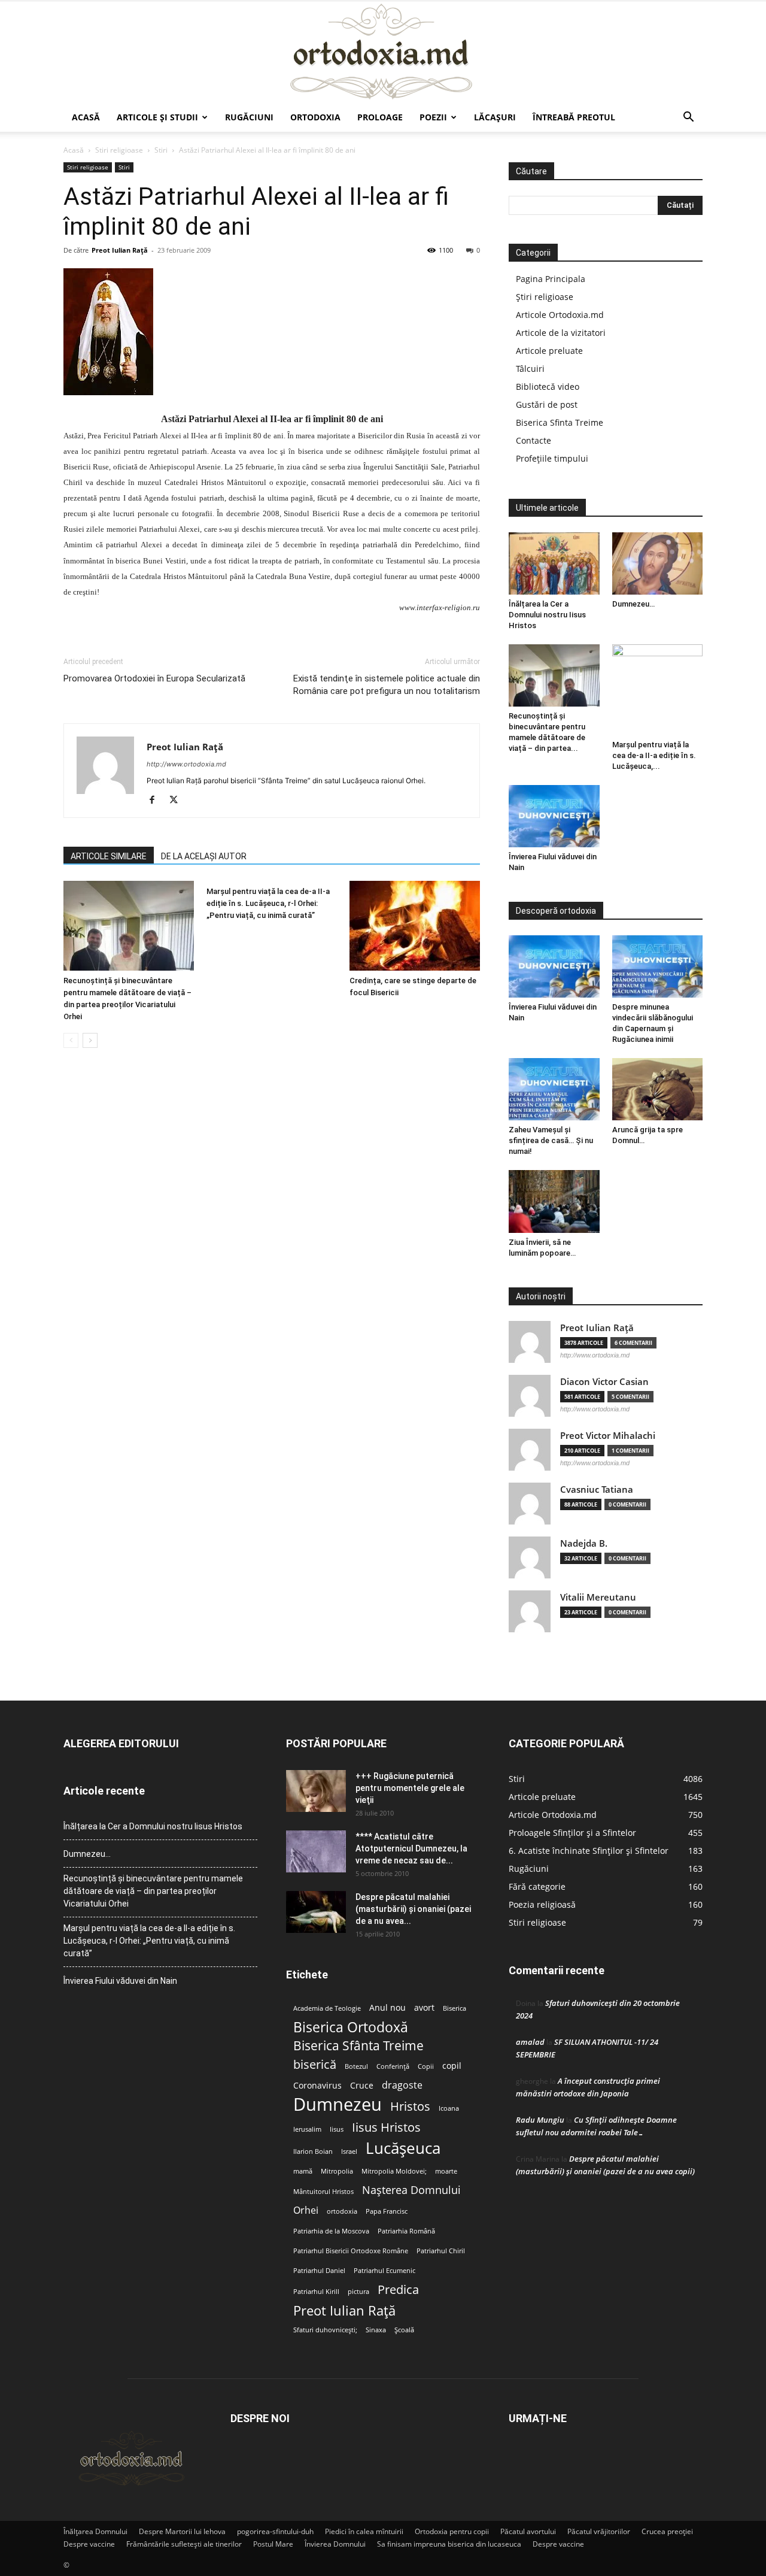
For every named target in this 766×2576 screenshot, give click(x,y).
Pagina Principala (551, 279)
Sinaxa (376, 2330)
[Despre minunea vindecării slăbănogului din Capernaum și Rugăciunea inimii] (658, 966)
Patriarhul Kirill (316, 2292)
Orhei (306, 2210)
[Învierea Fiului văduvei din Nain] (554, 816)
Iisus (337, 2129)
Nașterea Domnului (411, 2190)
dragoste (402, 2085)
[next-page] (90, 1040)
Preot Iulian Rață (344, 2310)
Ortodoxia (315, 117)
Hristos (410, 2106)
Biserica (455, 2008)
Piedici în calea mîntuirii (364, 2531)
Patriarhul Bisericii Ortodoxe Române (351, 2251)
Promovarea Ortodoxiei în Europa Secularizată (154, 678)
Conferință (393, 2066)
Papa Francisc (387, 2211)
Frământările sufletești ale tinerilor (184, 2544)
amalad (530, 2042)
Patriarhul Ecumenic (384, 2271)
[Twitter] (178, 801)
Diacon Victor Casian (604, 1382)
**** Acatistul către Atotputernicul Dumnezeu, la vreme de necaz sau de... (411, 1848)
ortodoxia (342, 2211)
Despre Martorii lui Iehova (182, 2531)
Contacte (534, 440)
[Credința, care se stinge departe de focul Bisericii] (415, 926)
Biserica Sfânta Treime (358, 2046)
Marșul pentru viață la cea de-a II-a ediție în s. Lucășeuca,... (654, 755)
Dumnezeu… (633, 604)
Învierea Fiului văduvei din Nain (120, 1981)
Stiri (161, 150)
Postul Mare (273, 2544)
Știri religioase (545, 297)
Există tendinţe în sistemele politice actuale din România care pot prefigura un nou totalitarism (387, 685)
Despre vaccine (89, 2544)
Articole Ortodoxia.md (560, 315)
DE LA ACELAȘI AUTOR (204, 856)
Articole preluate (549, 351)
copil (452, 2066)
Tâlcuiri (530, 369)
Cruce (362, 2086)
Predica (398, 2289)
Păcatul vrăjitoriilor (599, 2531)
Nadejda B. (584, 1543)
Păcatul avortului (528, 2531)
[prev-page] (71, 1040)
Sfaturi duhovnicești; (325, 2330)
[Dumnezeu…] (658, 563)
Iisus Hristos (386, 2127)
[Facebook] (156, 801)
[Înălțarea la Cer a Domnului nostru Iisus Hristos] (554, 563)
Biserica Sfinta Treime (560, 422)
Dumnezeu (338, 2104)
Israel (349, 2151)
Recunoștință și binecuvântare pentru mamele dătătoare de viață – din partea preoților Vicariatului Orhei (153, 1891)
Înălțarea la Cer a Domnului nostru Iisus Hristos (547, 615)
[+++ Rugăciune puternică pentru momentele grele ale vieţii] (316, 1791)
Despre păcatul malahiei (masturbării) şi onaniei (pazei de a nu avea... (413, 1909)
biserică (315, 2064)
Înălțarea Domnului (95, 2531)
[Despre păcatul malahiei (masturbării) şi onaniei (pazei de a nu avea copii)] (316, 1912)
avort (424, 2008)
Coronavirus (317, 2086)
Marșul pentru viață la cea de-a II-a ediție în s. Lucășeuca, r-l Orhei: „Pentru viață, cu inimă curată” (268, 903)
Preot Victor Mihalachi (608, 1436)
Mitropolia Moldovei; (394, 2171)
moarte (446, 2171)
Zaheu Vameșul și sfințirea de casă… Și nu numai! (551, 1140)
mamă (303, 2171)
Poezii (433, 117)
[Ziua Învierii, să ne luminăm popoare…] (554, 1201)
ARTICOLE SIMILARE (109, 856)
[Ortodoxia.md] (383, 52)
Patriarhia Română (406, 2231)
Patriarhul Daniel (319, 2271)
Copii (426, 2066)
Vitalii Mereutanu (598, 1597)
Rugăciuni (249, 117)
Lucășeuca (403, 2148)
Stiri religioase (119, 150)
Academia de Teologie (327, 2008)
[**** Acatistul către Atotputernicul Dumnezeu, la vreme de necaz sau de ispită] (316, 1851)
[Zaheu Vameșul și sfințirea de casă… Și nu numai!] (554, 1089)
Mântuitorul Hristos (323, 2192)
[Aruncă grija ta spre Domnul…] (658, 1089)
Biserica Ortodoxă (351, 2027)
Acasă (86, 117)
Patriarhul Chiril (441, 2251)
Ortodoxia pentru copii (452, 2531)
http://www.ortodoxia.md (186, 764)
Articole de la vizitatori (561, 333)
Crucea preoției (667, 2531)
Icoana (449, 2108)
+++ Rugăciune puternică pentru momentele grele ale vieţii (410, 1788)
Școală (404, 2330)
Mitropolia (337, 2171)
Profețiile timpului (552, 458)
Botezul (356, 2066)
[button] (688, 118)
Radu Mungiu (540, 2120)
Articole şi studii (157, 117)
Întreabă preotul (574, 117)
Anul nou (387, 2008)
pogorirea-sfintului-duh (275, 2531)
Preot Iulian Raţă (120, 250)
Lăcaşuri (495, 117)
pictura (358, 2292)
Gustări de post (547, 404)
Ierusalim (307, 2129)
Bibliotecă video (548, 387)
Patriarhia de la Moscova (331, 2231)
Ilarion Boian (313, 2151)
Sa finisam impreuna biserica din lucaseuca (449, 2544)
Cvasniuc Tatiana (597, 1489)
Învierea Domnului (335, 2544)
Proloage (380, 117)
